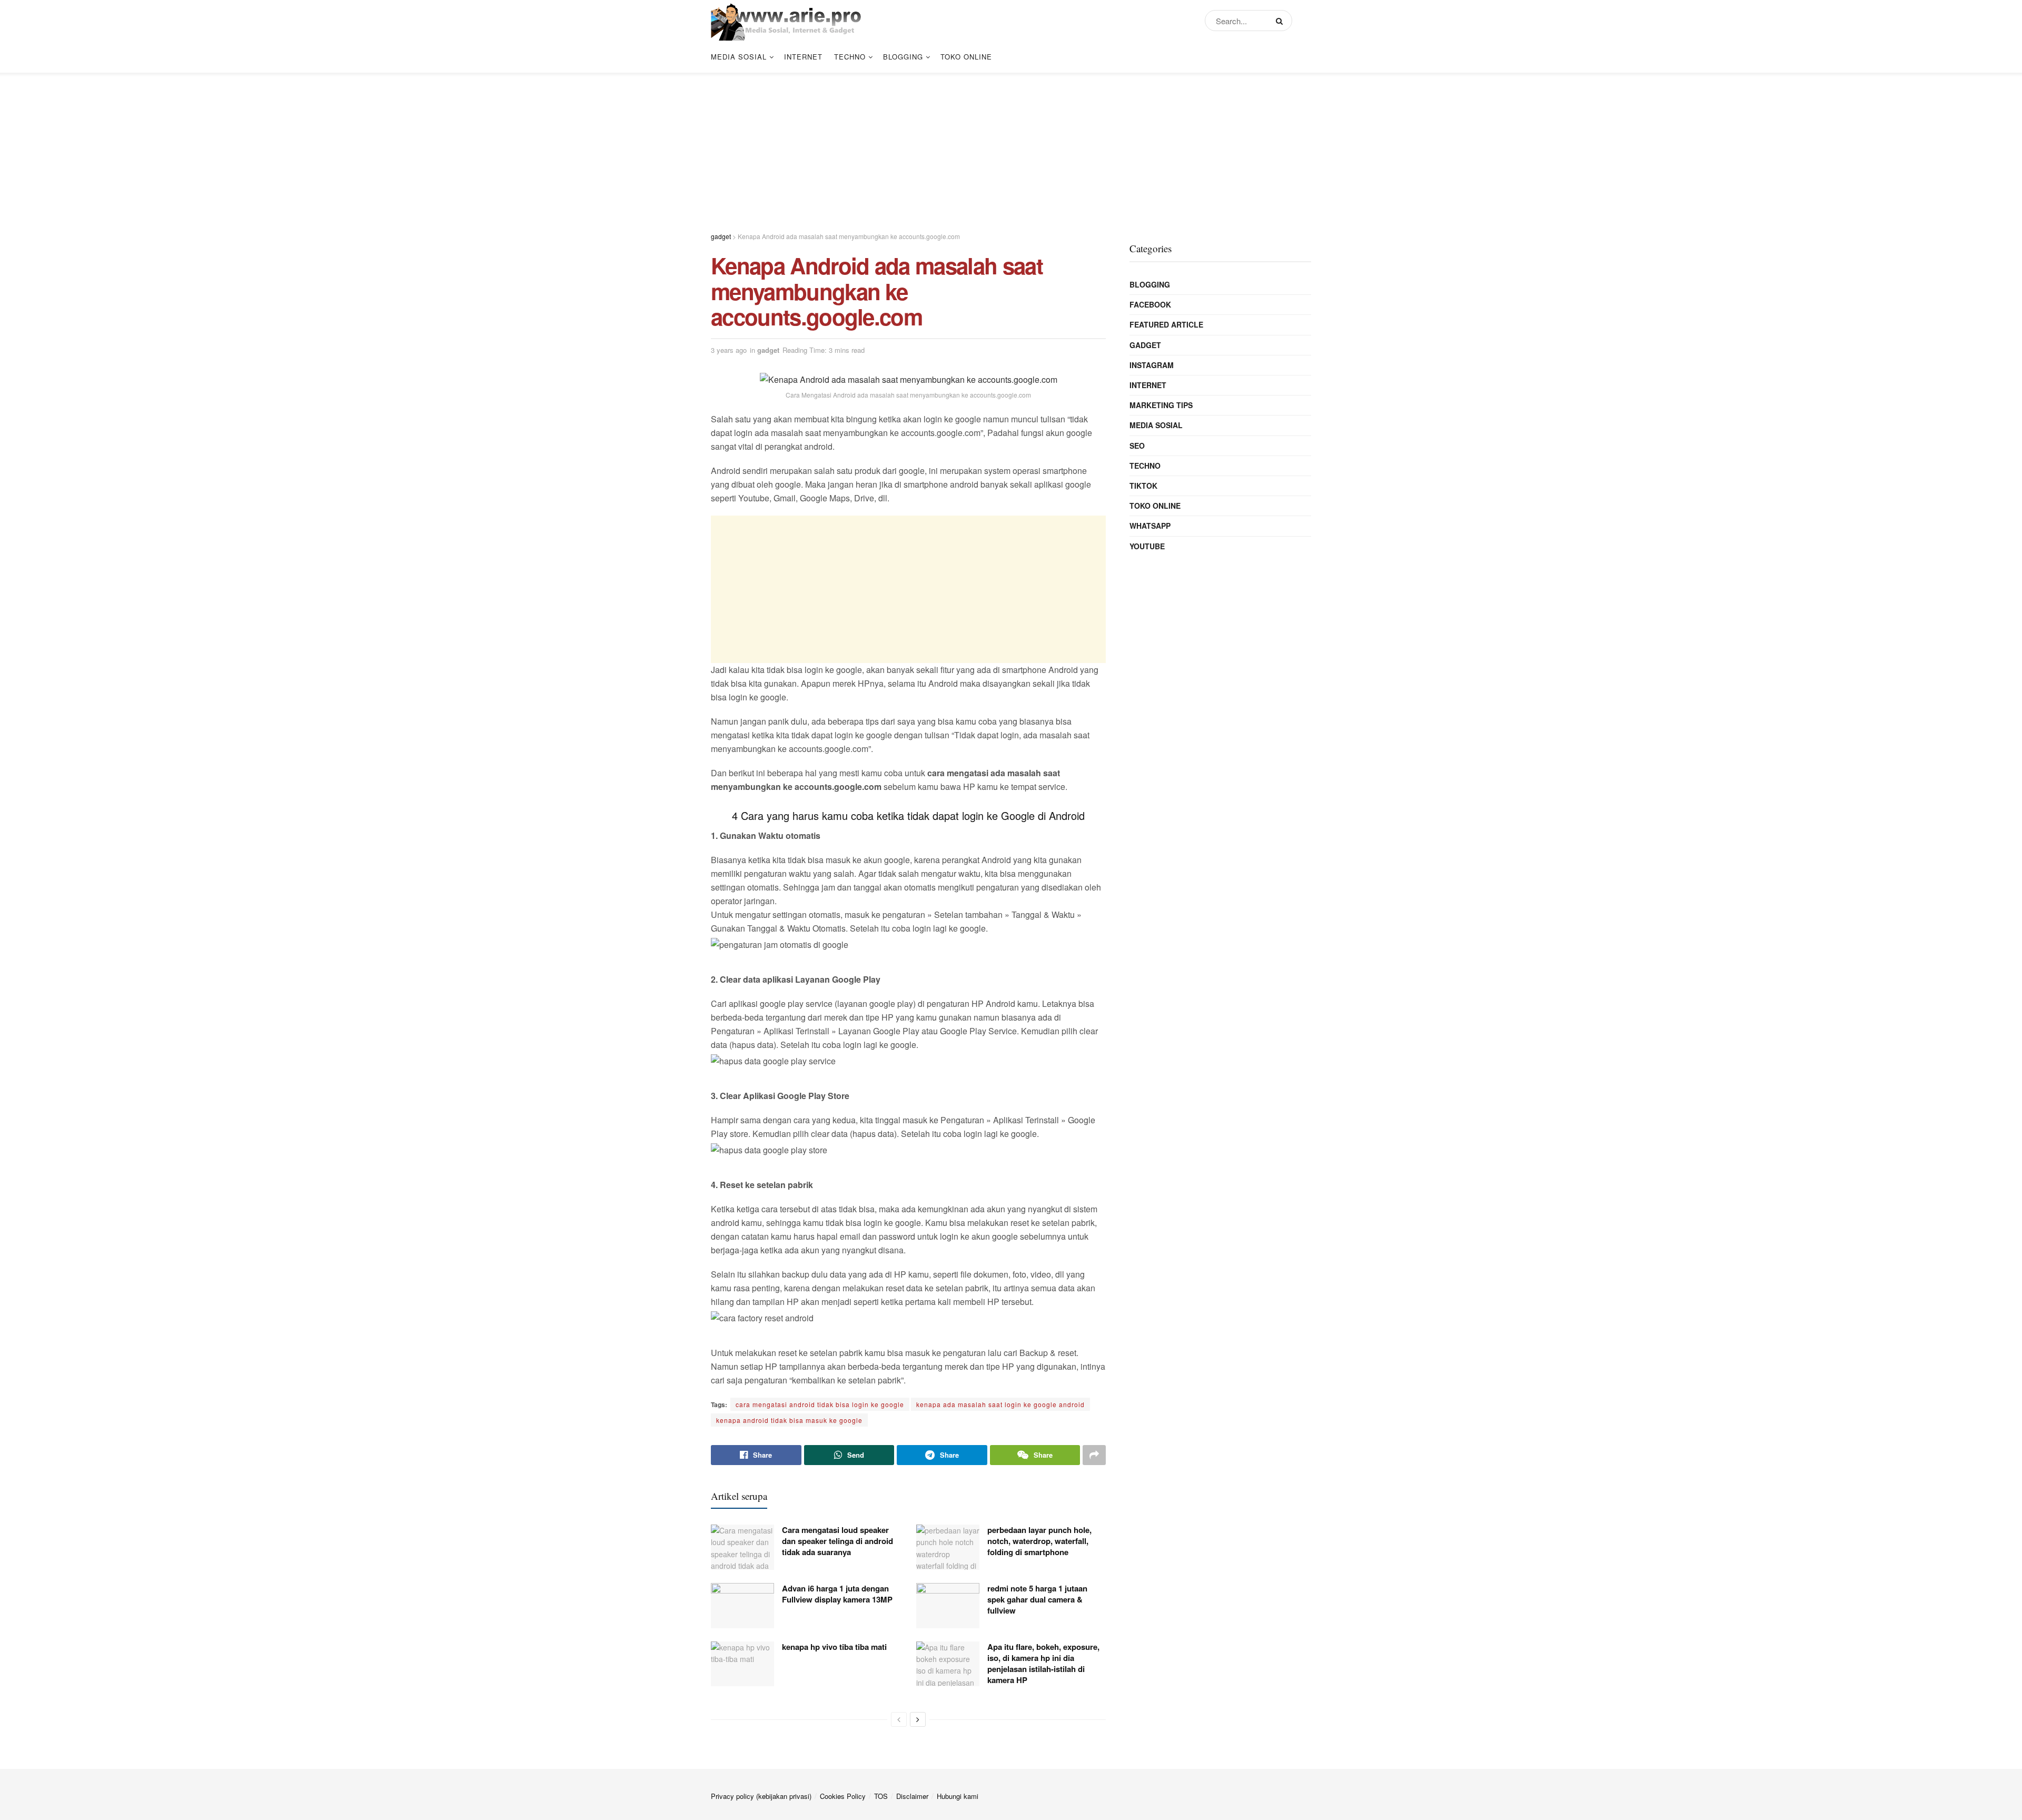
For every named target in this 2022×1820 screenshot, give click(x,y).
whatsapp (1150, 526)
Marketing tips (1161, 405)
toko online (966, 57)
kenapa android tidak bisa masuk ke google (789, 1420)
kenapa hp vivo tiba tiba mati (834, 1647)
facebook (1150, 304)
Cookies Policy (843, 1796)
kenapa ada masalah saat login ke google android (1000, 1404)
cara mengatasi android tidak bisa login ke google (820, 1404)
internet (803, 57)
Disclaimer (912, 1796)
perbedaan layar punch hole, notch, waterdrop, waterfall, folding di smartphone (1039, 1541)
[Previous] (899, 1719)
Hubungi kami (958, 1796)
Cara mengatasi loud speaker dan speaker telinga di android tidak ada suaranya (837, 1541)
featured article (1166, 324)
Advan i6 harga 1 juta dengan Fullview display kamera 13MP (837, 1594)
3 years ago (729, 350)
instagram (1152, 365)
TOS (881, 1796)
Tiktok (1143, 486)
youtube (1147, 546)
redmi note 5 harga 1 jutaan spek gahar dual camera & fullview (1037, 1599)
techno (850, 57)
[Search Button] (1281, 21)
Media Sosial (739, 57)
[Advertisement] (1011, 146)
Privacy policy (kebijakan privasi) (761, 1796)
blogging (903, 57)
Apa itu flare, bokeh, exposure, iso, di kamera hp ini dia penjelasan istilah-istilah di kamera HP (1043, 1663)
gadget (768, 350)
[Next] (918, 1719)
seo (1137, 446)
